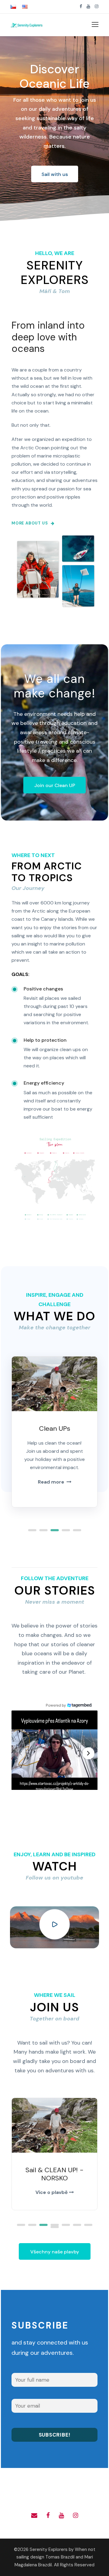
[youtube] (88, 6)
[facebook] (81, 6)
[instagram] (97, 6)
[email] (34, 2515)
